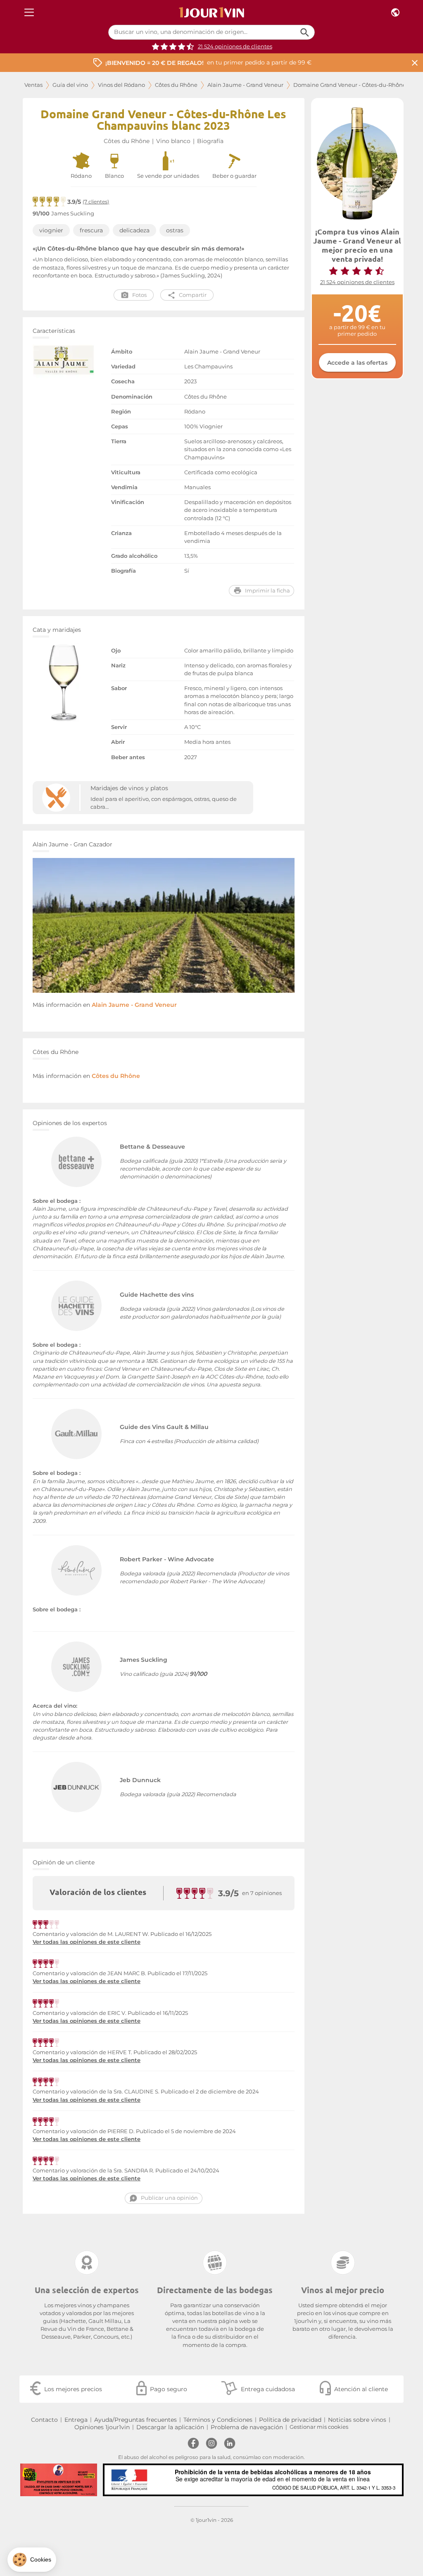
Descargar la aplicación (170, 2427)
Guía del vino (70, 85)
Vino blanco (173, 141)
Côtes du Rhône (176, 85)
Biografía (210, 141)
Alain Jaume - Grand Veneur (245, 85)
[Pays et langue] (395, 13)
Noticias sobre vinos (357, 2420)
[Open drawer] (29, 13)
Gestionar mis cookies (319, 2427)
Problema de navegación (247, 2427)
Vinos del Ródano (121, 85)
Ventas (33, 85)
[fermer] (415, 63)
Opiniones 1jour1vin (102, 2427)
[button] (32, 2560)
